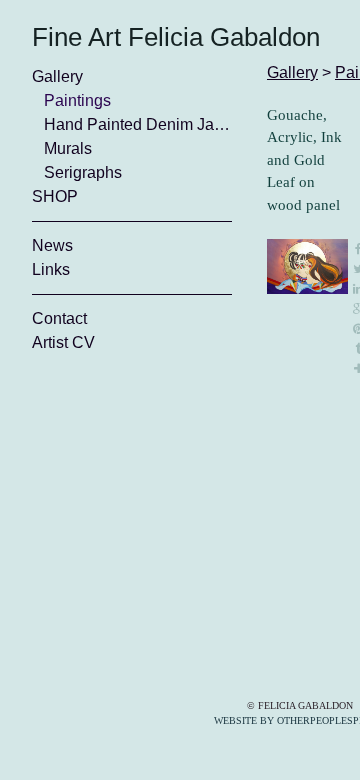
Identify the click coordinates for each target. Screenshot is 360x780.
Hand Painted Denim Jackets (138, 124)
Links (51, 269)
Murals (68, 148)
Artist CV (63, 342)
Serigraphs (83, 172)
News (52, 245)
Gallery (57, 76)
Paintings (77, 100)
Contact (59, 318)
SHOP (55, 196)
